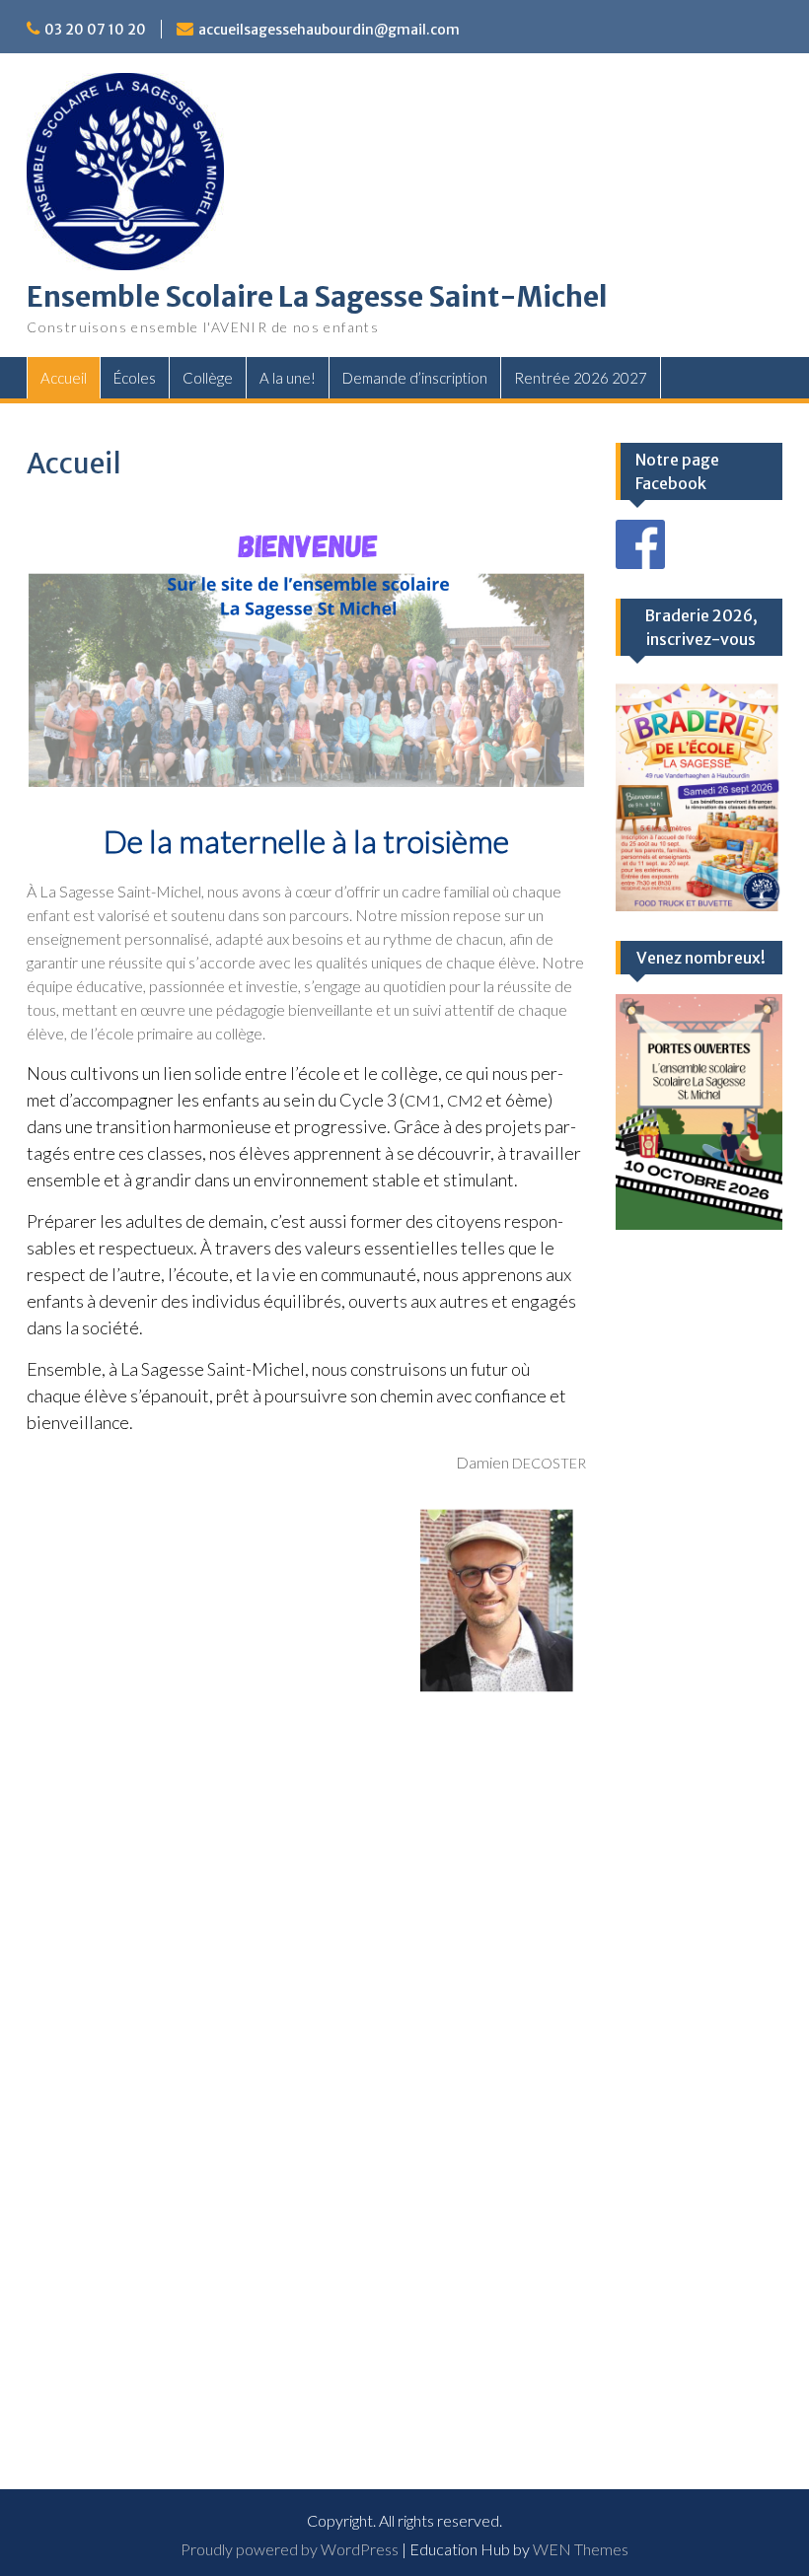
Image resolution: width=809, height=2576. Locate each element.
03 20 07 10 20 (95, 30)
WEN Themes (581, 2549)
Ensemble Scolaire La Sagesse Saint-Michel (317, 297)
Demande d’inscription (415, 378)
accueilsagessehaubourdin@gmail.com (329, 30)
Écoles (135, 378)
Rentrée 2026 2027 (581, 378)
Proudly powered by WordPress (290, 2549)
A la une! (288, 378)
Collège (208, 378)
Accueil (64, 378)
